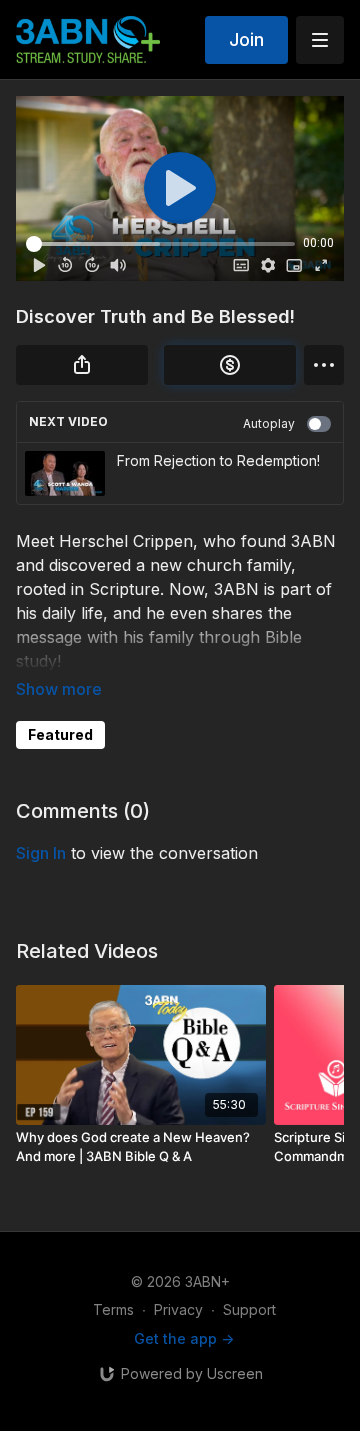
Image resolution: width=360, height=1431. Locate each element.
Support (249, 1309)
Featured (60, 734)
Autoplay (269, 423)
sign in (41, 853)
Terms (113, 1309)
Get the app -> (184, 1338)
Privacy (178, 1309)
